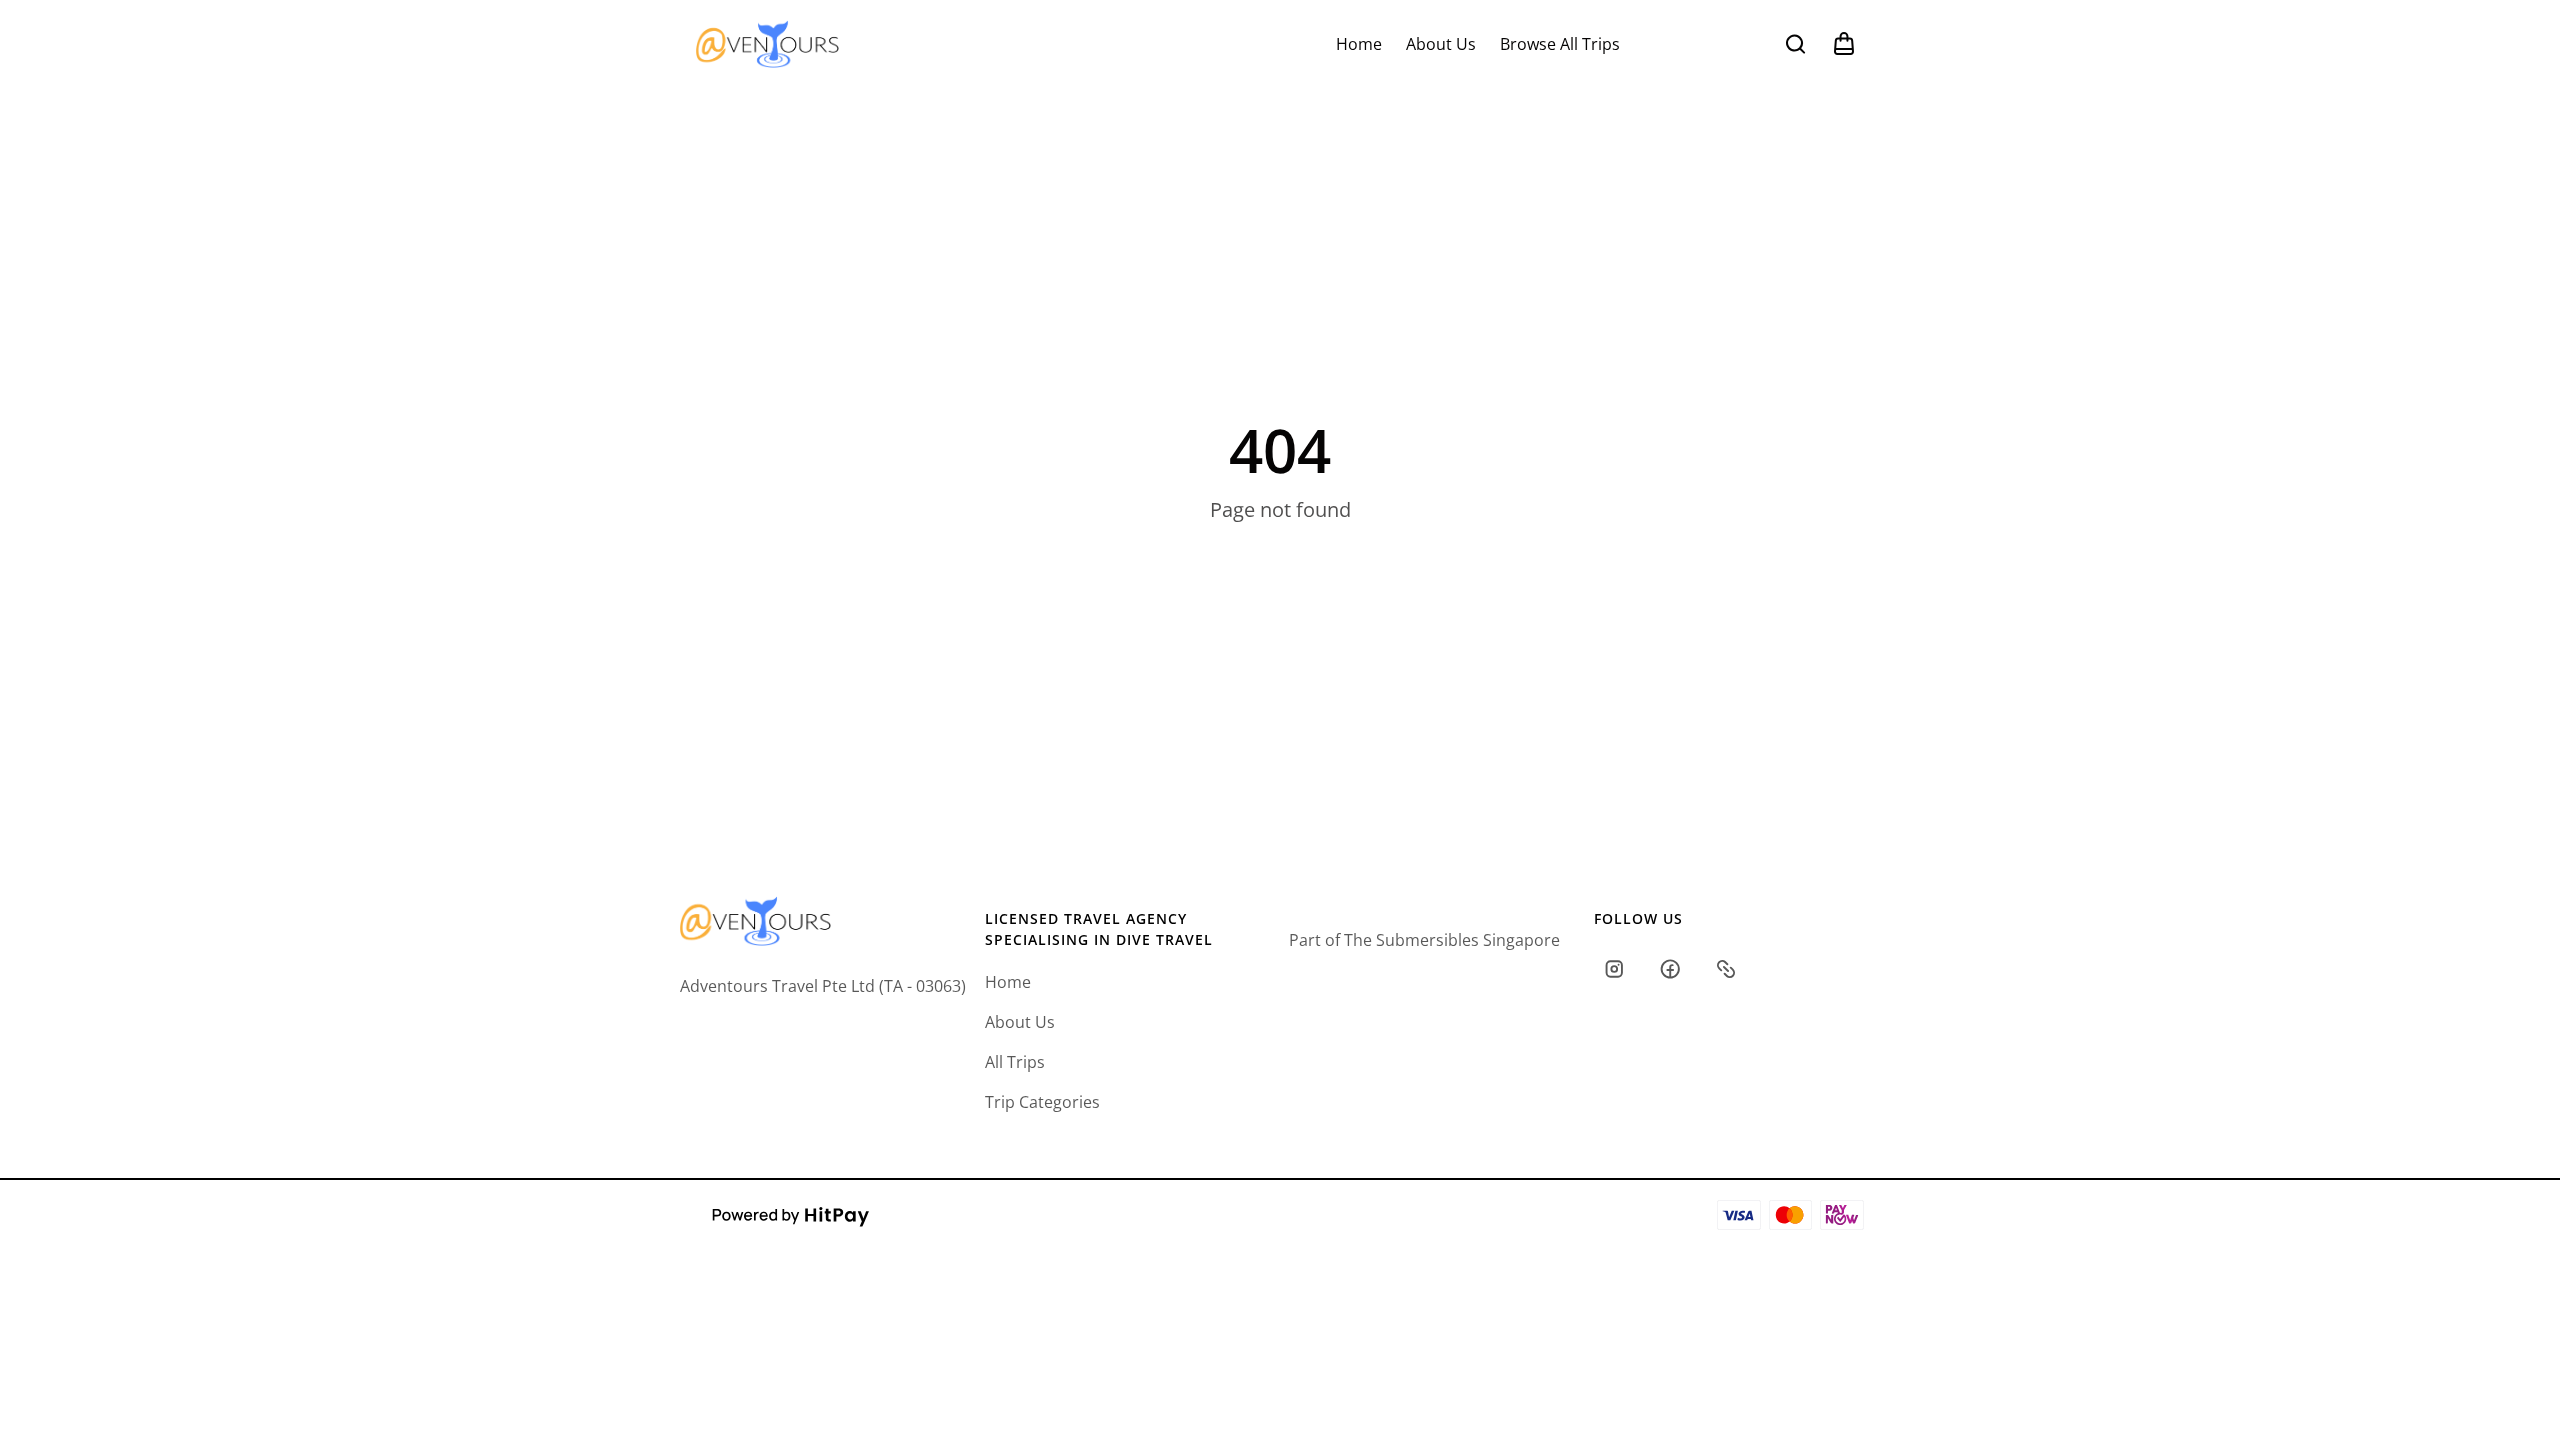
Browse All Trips (1560, 44)
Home (1359, 44)
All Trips (1015, 1062)
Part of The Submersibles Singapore (1424, 940)
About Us (1441, 44)
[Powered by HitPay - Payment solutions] (791, 1215)
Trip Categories (1042, 1102)
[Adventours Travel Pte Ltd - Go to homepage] (767, 43)
